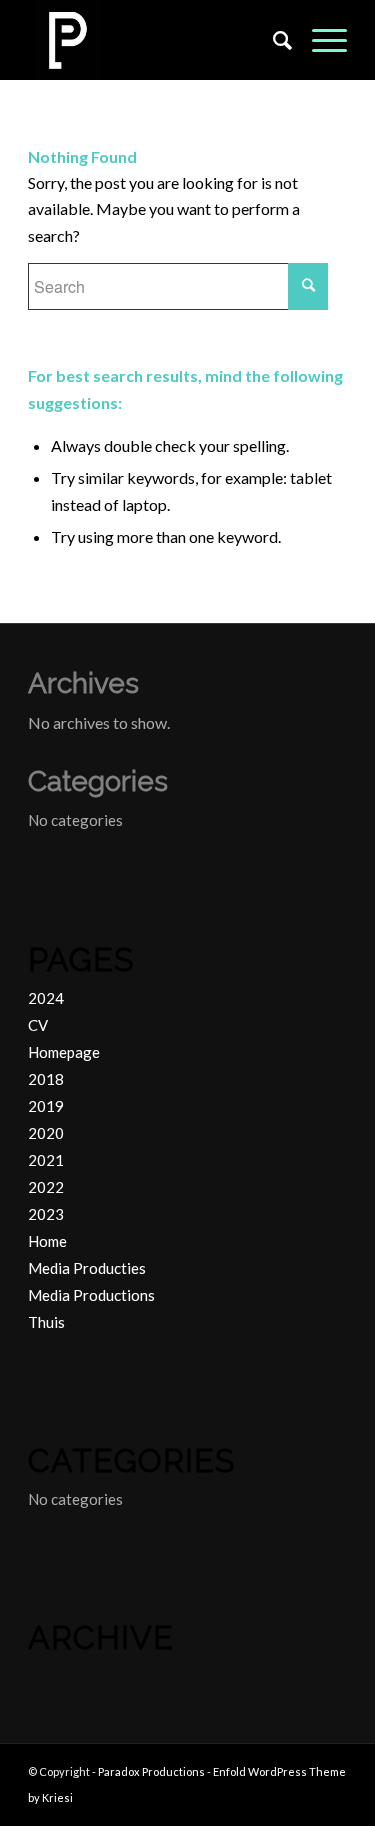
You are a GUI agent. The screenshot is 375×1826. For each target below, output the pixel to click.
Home (47, 1241)
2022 (46, 1187)
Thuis (46, 1322)
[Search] (272, 40)
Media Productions (91, 1295)
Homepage (64, 1052)
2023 (46, 1214)
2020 (46, 1133)
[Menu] (319, 40)
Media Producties (87, 1268)
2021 (46, 1160)
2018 (46, 1079)
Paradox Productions (151, 1771)
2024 (46, 998)
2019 (46, 1106)
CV (38, 1025)
